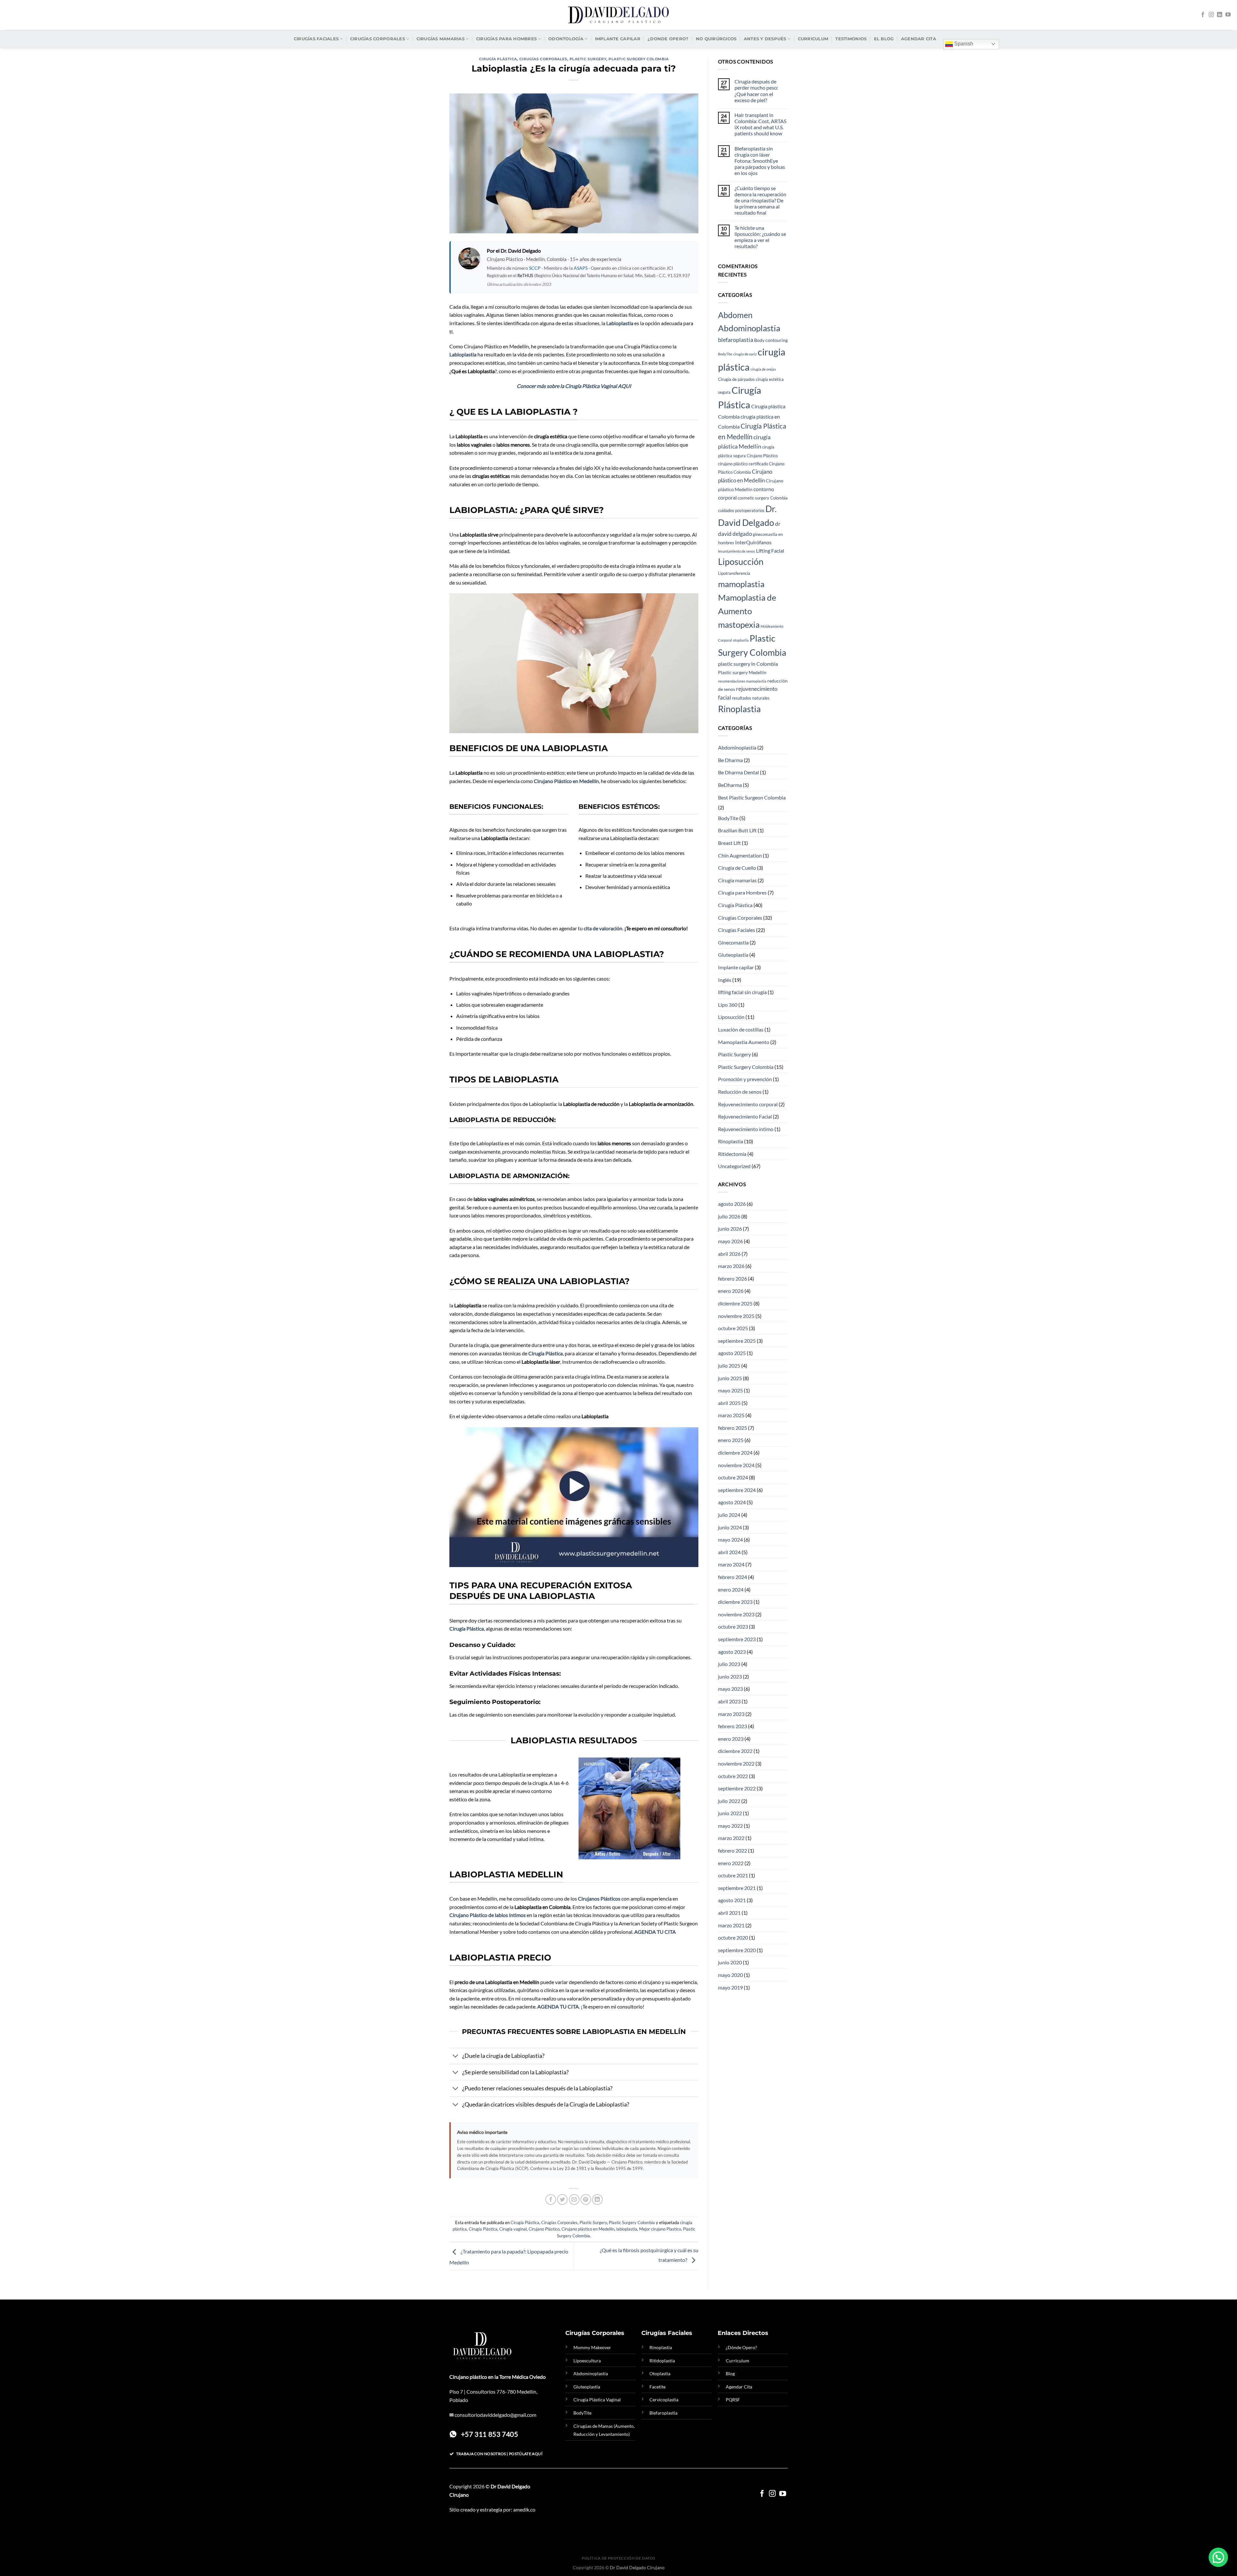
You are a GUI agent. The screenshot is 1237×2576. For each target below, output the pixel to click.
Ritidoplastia (662, 2361)
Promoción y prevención (745, 1079)
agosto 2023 (732, 1652)
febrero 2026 (733, 1278)
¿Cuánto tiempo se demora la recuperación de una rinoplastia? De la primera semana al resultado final (760, 200)
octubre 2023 (733, 1627)
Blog (730, 2373)
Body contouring (771, 340)
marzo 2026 (731, 1266)
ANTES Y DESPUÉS (765, 39)
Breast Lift (729, 843)
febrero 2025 (733, 1428)
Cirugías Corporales (378, 39)
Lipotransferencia (734, 573)
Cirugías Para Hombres (506, 39)
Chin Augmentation (740, 855)
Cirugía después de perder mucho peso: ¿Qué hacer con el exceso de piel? (756, 91)
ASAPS (581, 268)
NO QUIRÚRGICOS (716, 39)
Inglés (725, 980)
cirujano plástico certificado (743, 464)
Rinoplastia (739, 709)
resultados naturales (751, 698)
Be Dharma (730, 760)
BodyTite (725, 354)
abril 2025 (729, 1403)
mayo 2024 (730, 1540)
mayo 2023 (730, 1689)
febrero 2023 (733, 1726)
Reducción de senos (740, 1092)
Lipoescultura (587, 2361)
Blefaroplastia (663, 2413)
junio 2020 (730, 1962)
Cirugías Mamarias (441, 39)
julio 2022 (729, 1801)
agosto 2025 (732, 1353)
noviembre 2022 (736, 1763)
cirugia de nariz (745, 354)
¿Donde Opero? (668, 39)
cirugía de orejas (763, 369)
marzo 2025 (731, 1415)
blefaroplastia (736, 340)
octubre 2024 (733, 1477)
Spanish (963, 44)
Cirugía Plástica (498, 59)
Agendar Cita (739, 2387)
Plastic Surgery (588, 59)
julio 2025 (729, 1365)
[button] (1218, 2557)
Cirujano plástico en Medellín (588, 2229)
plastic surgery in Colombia (748, 664)
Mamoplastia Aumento (744, 1042)
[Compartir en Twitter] (562, 2199)
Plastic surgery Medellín (742, 672)
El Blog (884, 39)
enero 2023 (731, 1739)
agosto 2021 (732, 1900)
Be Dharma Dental (738, 772)
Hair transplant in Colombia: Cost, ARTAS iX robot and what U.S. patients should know (760, 124)
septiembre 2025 (737, 1341)
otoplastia (741, 640)
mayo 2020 (730, 1975)
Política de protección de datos (618, 2558)
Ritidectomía (732, 1154)
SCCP (535, 268)
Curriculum (813, 39)
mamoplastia (741, 584)
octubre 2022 (733, 1776)
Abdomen (735, 315)
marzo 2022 (731, 1838)
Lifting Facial (770, 551)
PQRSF (733, 2400)
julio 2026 (729, 1216)
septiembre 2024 (737, 1490)
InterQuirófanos (753, 542)
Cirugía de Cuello (737, 868)
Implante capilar (736, 967)
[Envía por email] (574, 2199)
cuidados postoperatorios (741, 511)
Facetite (657, 2387)
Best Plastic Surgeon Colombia (752, 797)
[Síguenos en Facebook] (1203, 15)
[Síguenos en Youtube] (1228, 15)
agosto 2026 (732, 1204)
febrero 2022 (733, 1850)
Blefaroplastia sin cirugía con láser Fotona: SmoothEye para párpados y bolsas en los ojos (760, 161)
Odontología (566, 39)
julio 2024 (729, 1515)
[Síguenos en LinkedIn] (1220, 15)
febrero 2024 (733, 1577)
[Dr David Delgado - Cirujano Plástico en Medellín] (618, 15)
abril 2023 (729, 1701)
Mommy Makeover (592, 2347)
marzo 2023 (731, 1714)
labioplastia (627, 2229)
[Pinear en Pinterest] (586, 2199)
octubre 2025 (733, 1328)
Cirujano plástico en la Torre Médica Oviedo (498, 2377)
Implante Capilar (618, 39)
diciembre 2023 (735, 1602)
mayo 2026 (730, 1241)
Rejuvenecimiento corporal (748, 1104)
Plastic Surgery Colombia (638, 59)
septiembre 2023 (737, 1639)
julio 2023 (729, 1664)
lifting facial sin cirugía (742, 992)
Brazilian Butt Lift (737, 830)
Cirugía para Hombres (742, 892)
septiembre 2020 (737, 1950)
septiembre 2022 (737, 1788)
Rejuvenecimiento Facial (745, 1116)
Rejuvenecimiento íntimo (746, 1129)
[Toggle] (456, 2057)
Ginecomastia (733, 942)
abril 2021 (729, 1913)
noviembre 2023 (736, 1614)
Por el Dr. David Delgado (514, 251)
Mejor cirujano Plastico (660, 2229)
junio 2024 (730, 1527)
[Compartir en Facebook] (551, 2199)
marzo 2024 (731, 1564)
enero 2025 (731, 1440)
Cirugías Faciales (316, 39)
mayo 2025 (730, 1390)
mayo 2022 (730, 1826)
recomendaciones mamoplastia (742, 681)
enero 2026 (731, 1291)
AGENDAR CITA (919, 39)
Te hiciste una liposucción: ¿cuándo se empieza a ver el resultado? (760, 237)
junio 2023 (730, 1676)
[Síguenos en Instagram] (1211, 15)
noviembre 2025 (736, 1316)
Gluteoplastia (733, 955)
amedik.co (524, 2509)
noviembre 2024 (736, 1465)
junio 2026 (730, 1229)
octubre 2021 (733, 1875)
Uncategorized (734, 1166)
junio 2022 (730, 1813)
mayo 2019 (730, 1987)
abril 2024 (729, 1552)
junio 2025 (730, 1378)
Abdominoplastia (749, 328)
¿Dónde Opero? (741, 2347)
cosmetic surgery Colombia (763, 498)
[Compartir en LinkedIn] (597, 2199)
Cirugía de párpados (736, 379)
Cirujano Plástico (544, 2229)
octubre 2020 (733, 1937)
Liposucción (741, 562)
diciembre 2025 (735, 1303)
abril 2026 (729, 1254)
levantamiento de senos (737, 551)
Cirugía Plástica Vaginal (597, 2400)
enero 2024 (731, 1589)
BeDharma (730, 785)
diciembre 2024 (735, 1453)
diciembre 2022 (735, 1751)
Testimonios (851, 39)
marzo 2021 (731, 1925)
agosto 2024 (732, 1502)
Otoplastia (660, 2373)
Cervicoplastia (664, 2400)
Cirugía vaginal (513, 2229)
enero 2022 (731, 1863)
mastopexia (739, 625)
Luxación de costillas (741, 1029)
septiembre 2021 (737, 1888)
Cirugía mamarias (737, 880)
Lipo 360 (728, 1005)
